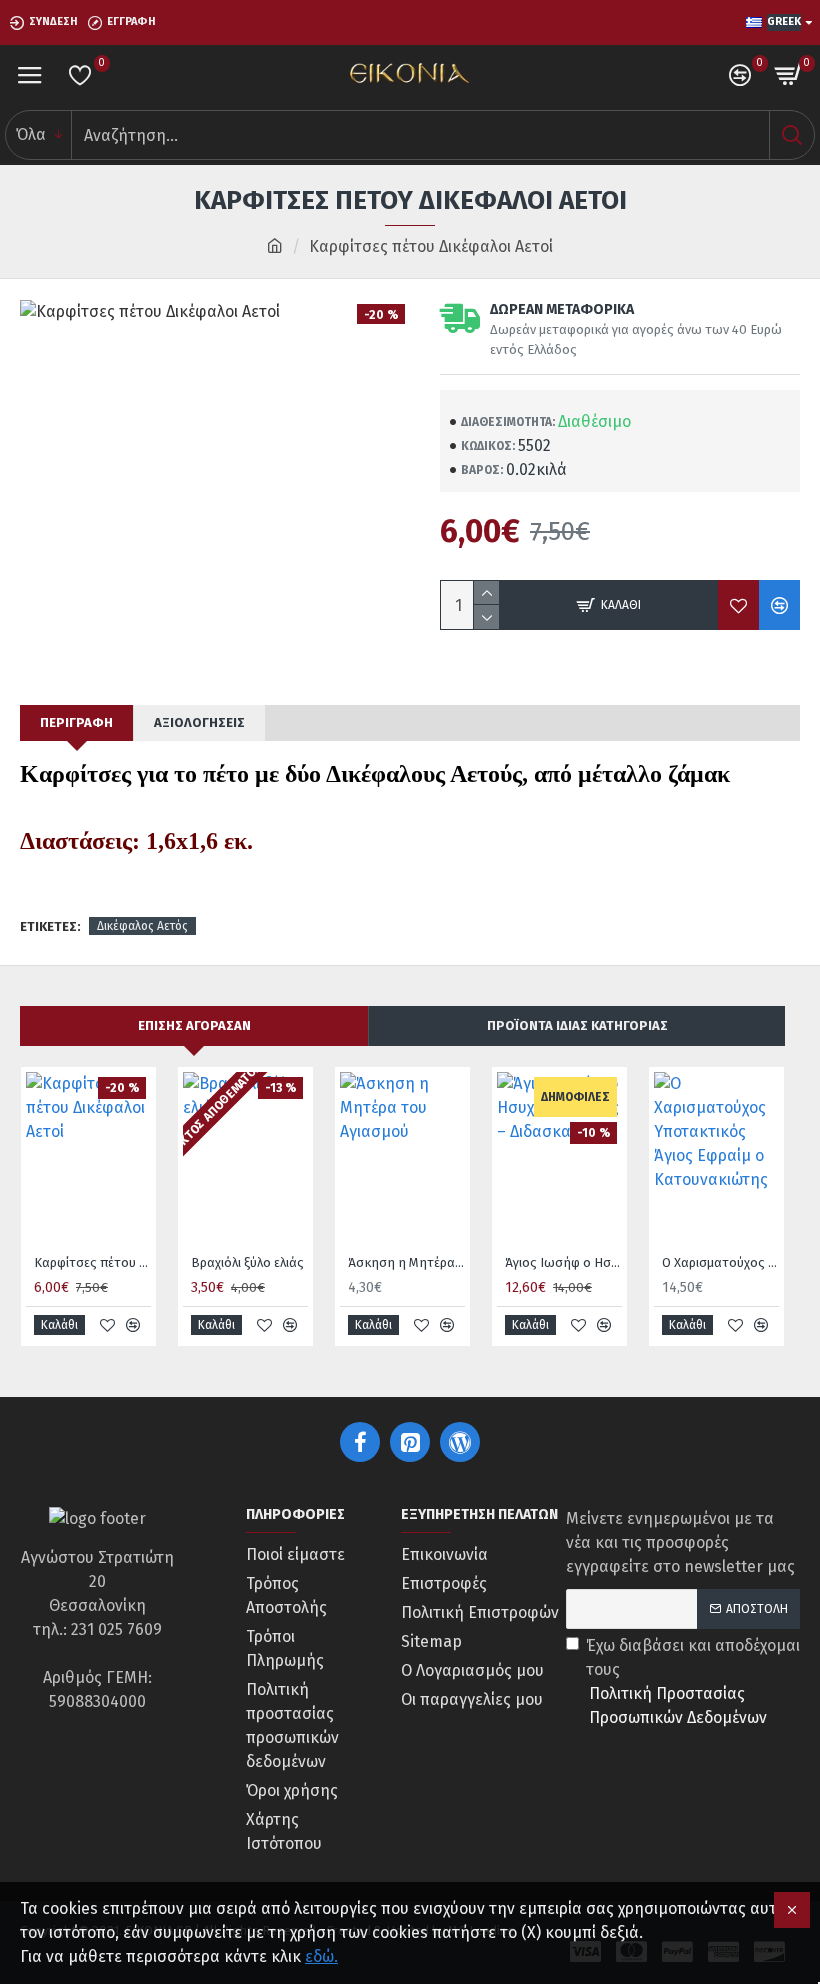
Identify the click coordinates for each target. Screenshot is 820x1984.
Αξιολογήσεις (199, 722)
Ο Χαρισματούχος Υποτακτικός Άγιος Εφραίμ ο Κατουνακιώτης (720, 1262)
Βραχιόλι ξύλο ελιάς (247, 1262)
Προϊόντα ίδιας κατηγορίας (577, 1025)
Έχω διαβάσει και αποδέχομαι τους (693, 1681)
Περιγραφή (76, 722)
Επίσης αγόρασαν (194, 1025)
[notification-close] (792, 1910)
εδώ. (321, 1956)
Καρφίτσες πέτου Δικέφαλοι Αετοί (92, 1262)
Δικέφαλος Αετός (142, 926)
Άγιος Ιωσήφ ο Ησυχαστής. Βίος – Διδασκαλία (563, 1262)
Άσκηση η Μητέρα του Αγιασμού (406, 1262)
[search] (791, 135)
